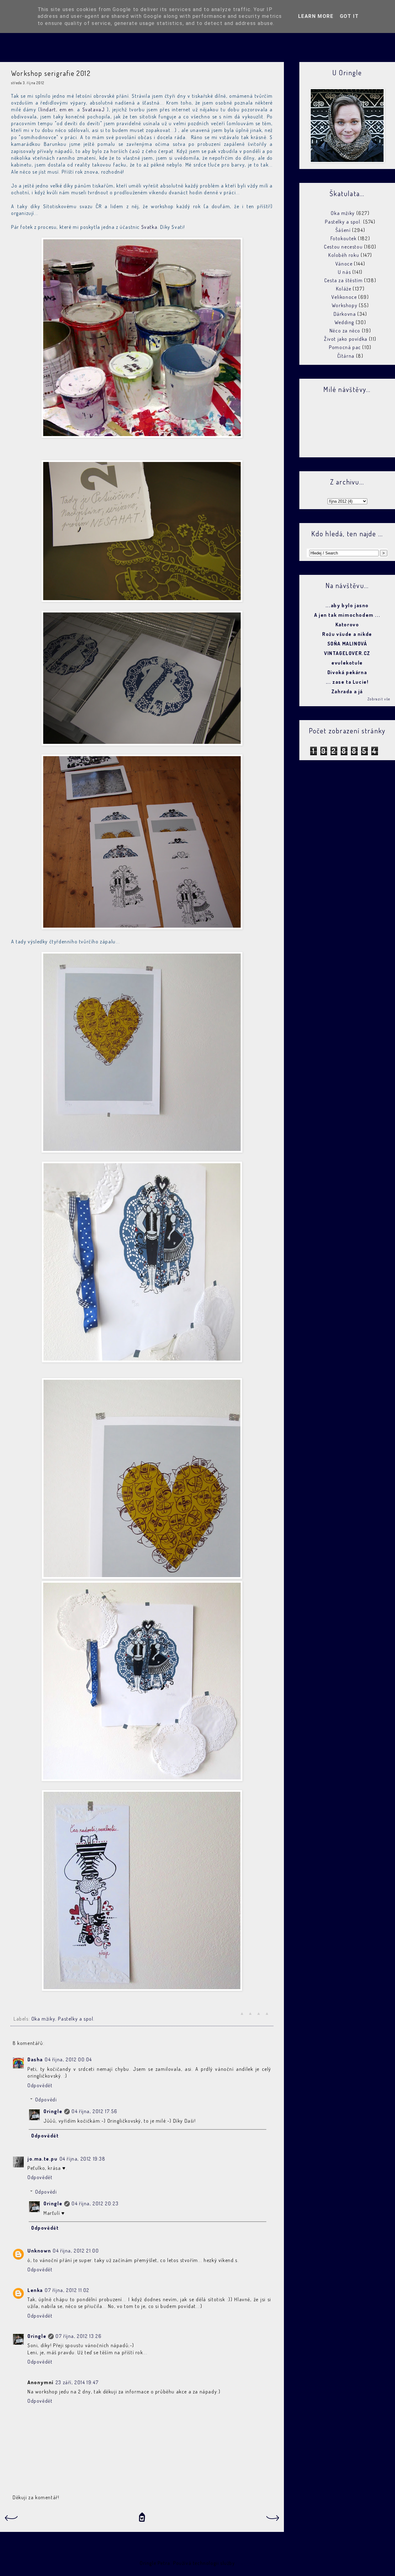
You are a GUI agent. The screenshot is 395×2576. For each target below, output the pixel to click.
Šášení (343, 230)
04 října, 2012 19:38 (83, 2159)
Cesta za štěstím (344, 280)
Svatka (150, 227)
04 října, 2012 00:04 (68, 2059)
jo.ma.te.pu (43, 2159)
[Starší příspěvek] (273, 2520)
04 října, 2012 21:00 (76, 2251)
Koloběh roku (344, 255)
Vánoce (344, 264)
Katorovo (347, 624)
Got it (349, 16)
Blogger (245, 2563)
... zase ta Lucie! (347, 682)
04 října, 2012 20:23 (95, 2203)
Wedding (344, 322)
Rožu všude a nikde (347, 634)
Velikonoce (344, 297)
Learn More (316, 16)
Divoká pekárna (347, 672)
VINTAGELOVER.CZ (347, 653)
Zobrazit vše (379, 699)
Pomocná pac (345, 347)
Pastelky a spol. (76, 2019)
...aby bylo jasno (347, 605)
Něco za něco (345, 331)
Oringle (53, 2111)
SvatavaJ (94, 109)
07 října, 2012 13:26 (79, 2336)
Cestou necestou (343, 247)
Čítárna (346, 356)
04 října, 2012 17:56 (94, 2111)
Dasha (35, 2059)
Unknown (39, 2251)
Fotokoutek (344, 238)
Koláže (344, 289)
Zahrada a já (347, 691)
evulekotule (347, 663)
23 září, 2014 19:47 (77, 2382)
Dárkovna (345, 314)
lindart (48, 109)
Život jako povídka (346, 339)
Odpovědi (46, 2100)
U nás (344, 272)
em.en (67, 109)
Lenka (35, 2290)
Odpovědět (40, 2085)
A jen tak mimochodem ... (347, 615)
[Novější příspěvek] (11, 2520)
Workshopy (345, 305)
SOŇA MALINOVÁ (347, 644)
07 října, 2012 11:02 (67, 2290)
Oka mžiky (43, 2019)
